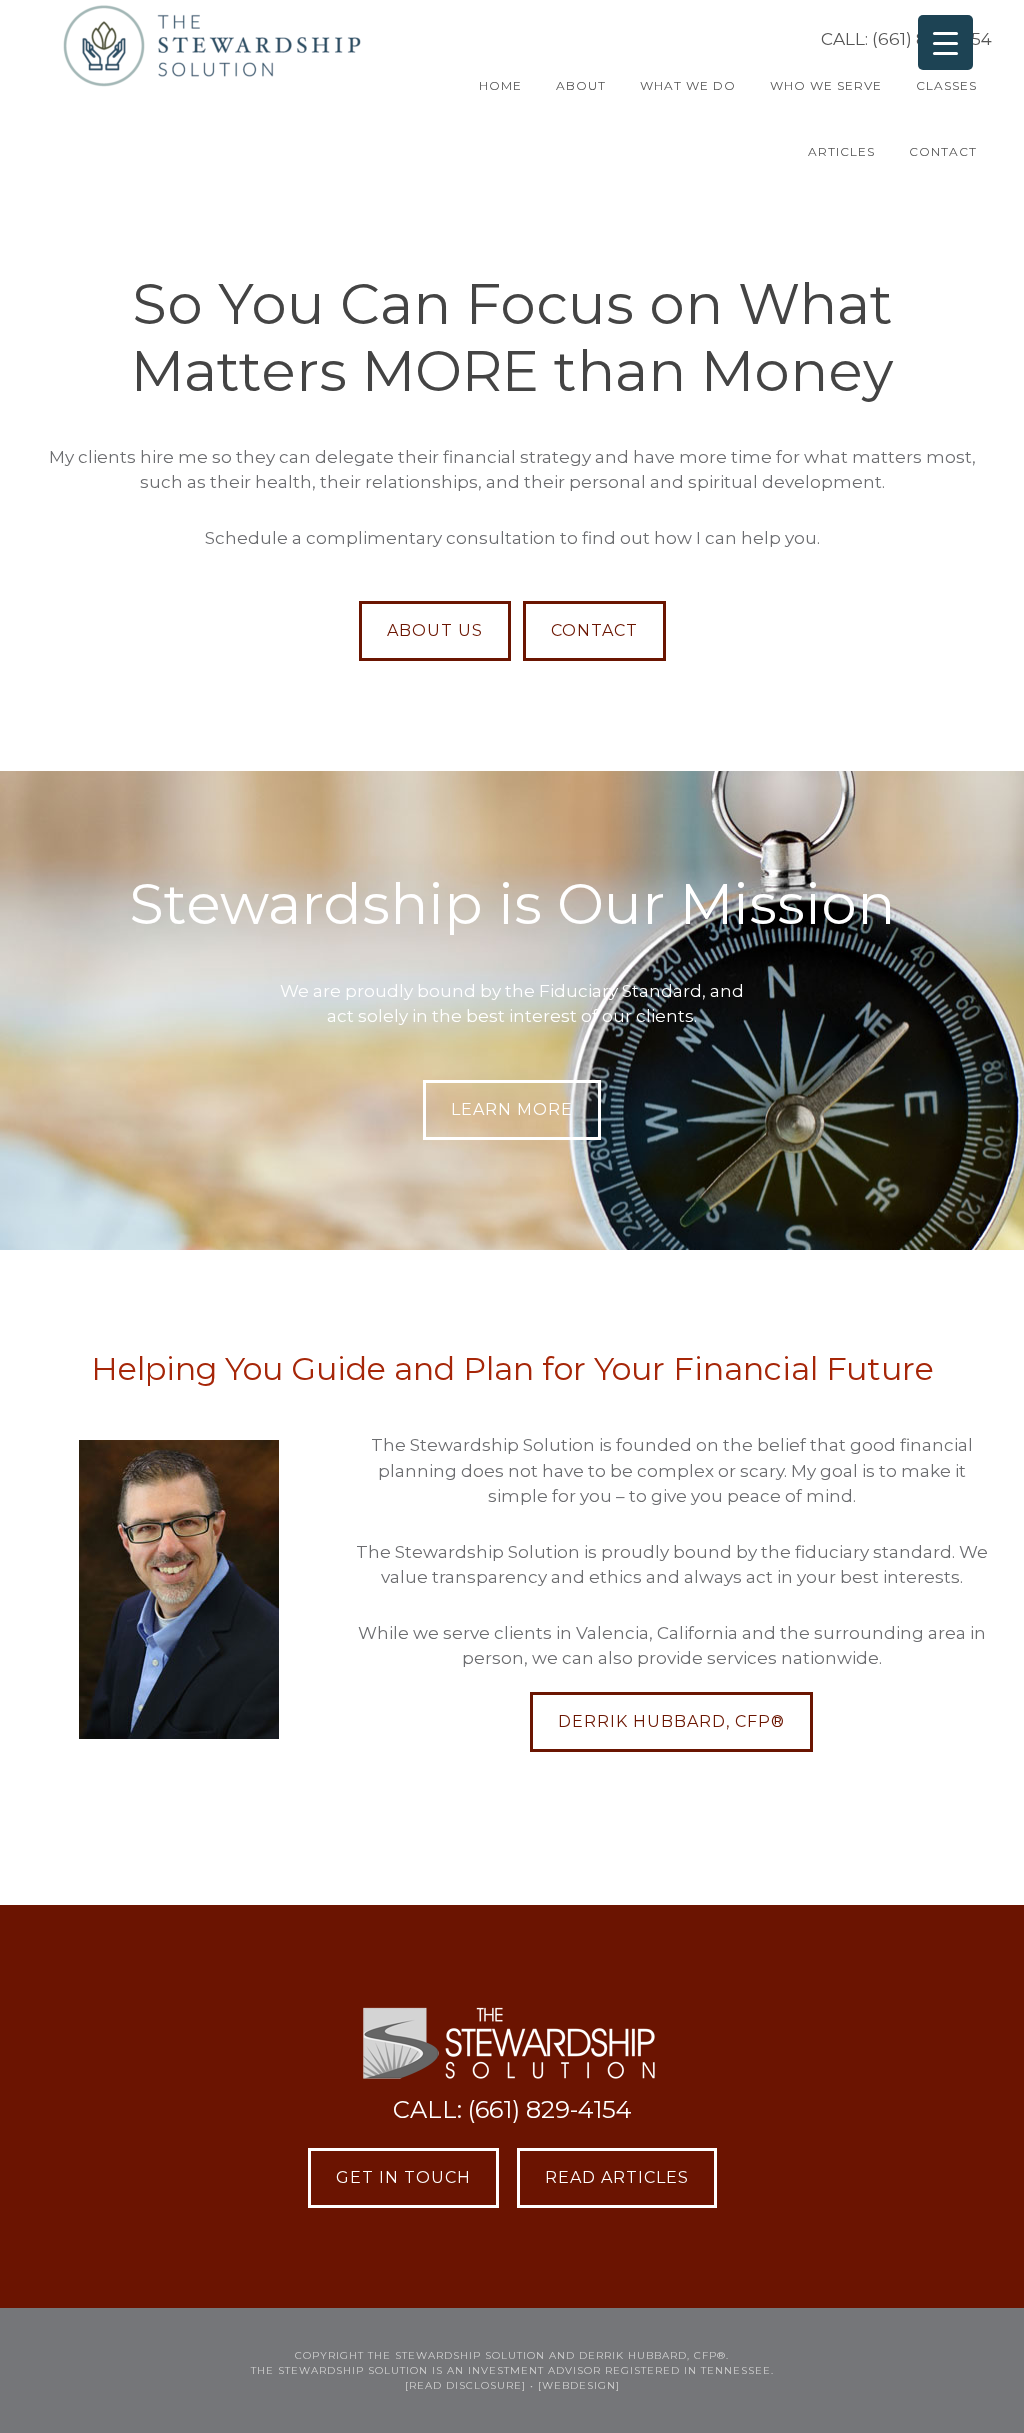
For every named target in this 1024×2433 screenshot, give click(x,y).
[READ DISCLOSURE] (465, 2385)
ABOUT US (435, 630)
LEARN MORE (512, 1109)
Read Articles (617, 2177)
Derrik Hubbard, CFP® (671, 1721)
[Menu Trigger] (945, 42)
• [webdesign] (575, 2385)
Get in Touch (403, 2177)
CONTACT (594, 630)
